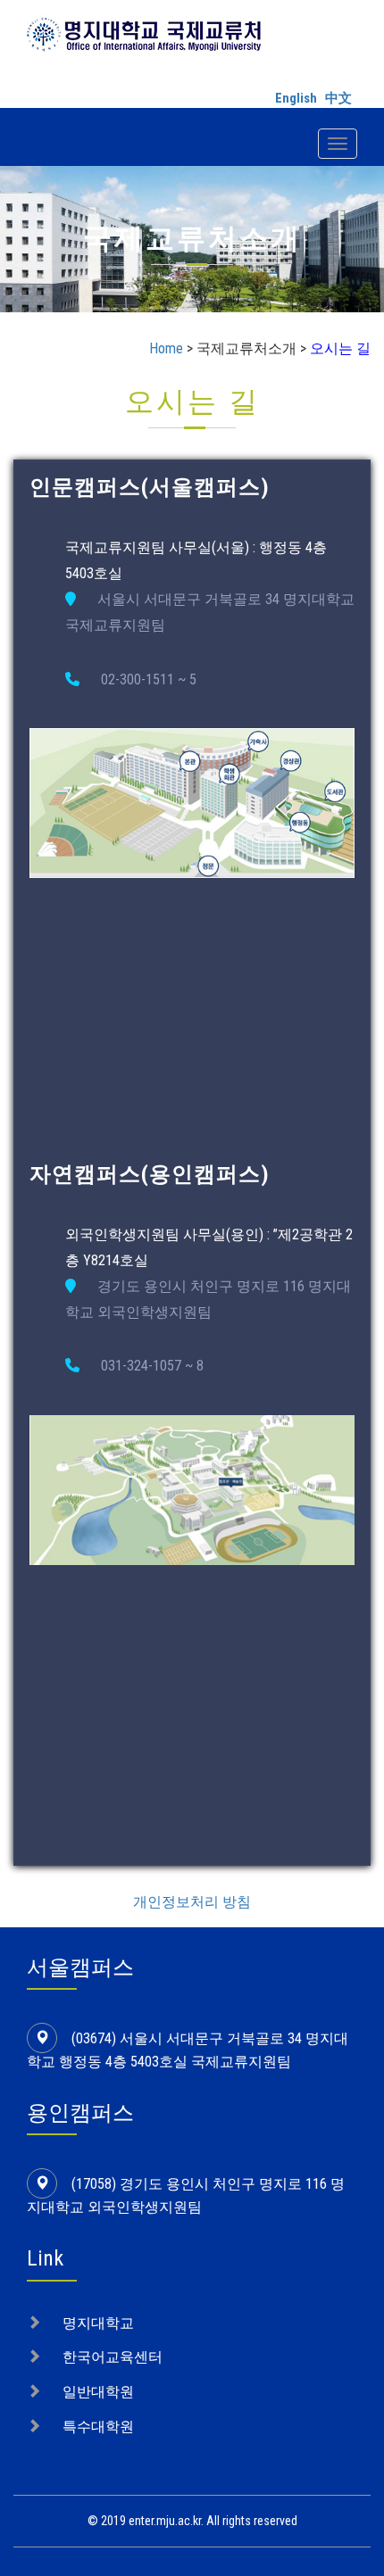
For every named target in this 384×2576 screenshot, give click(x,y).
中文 (338, 98)
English (296, 98)
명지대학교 (98, 2323)
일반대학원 (98, 2392)
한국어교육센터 (113, 2357)
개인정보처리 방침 (192, 1902)
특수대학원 (98, 2427)
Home (166, 348)
